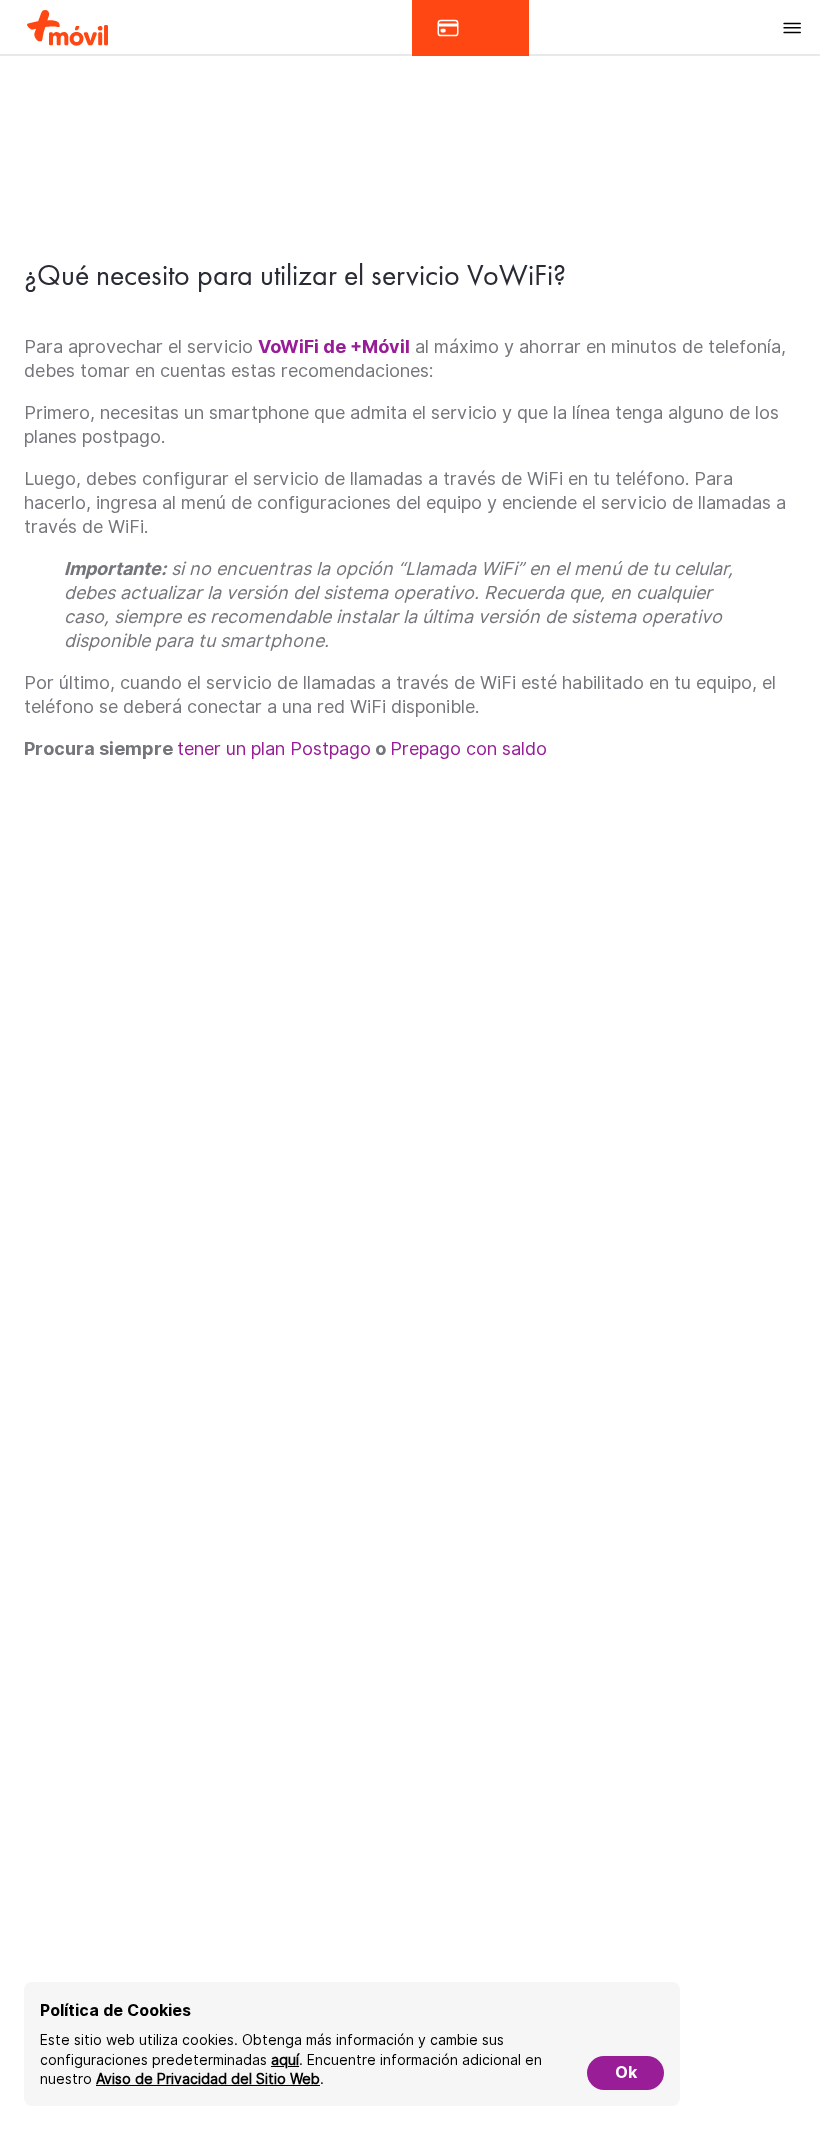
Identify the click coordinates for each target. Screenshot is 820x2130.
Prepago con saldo (468, 748)
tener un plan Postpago (274, 748)
